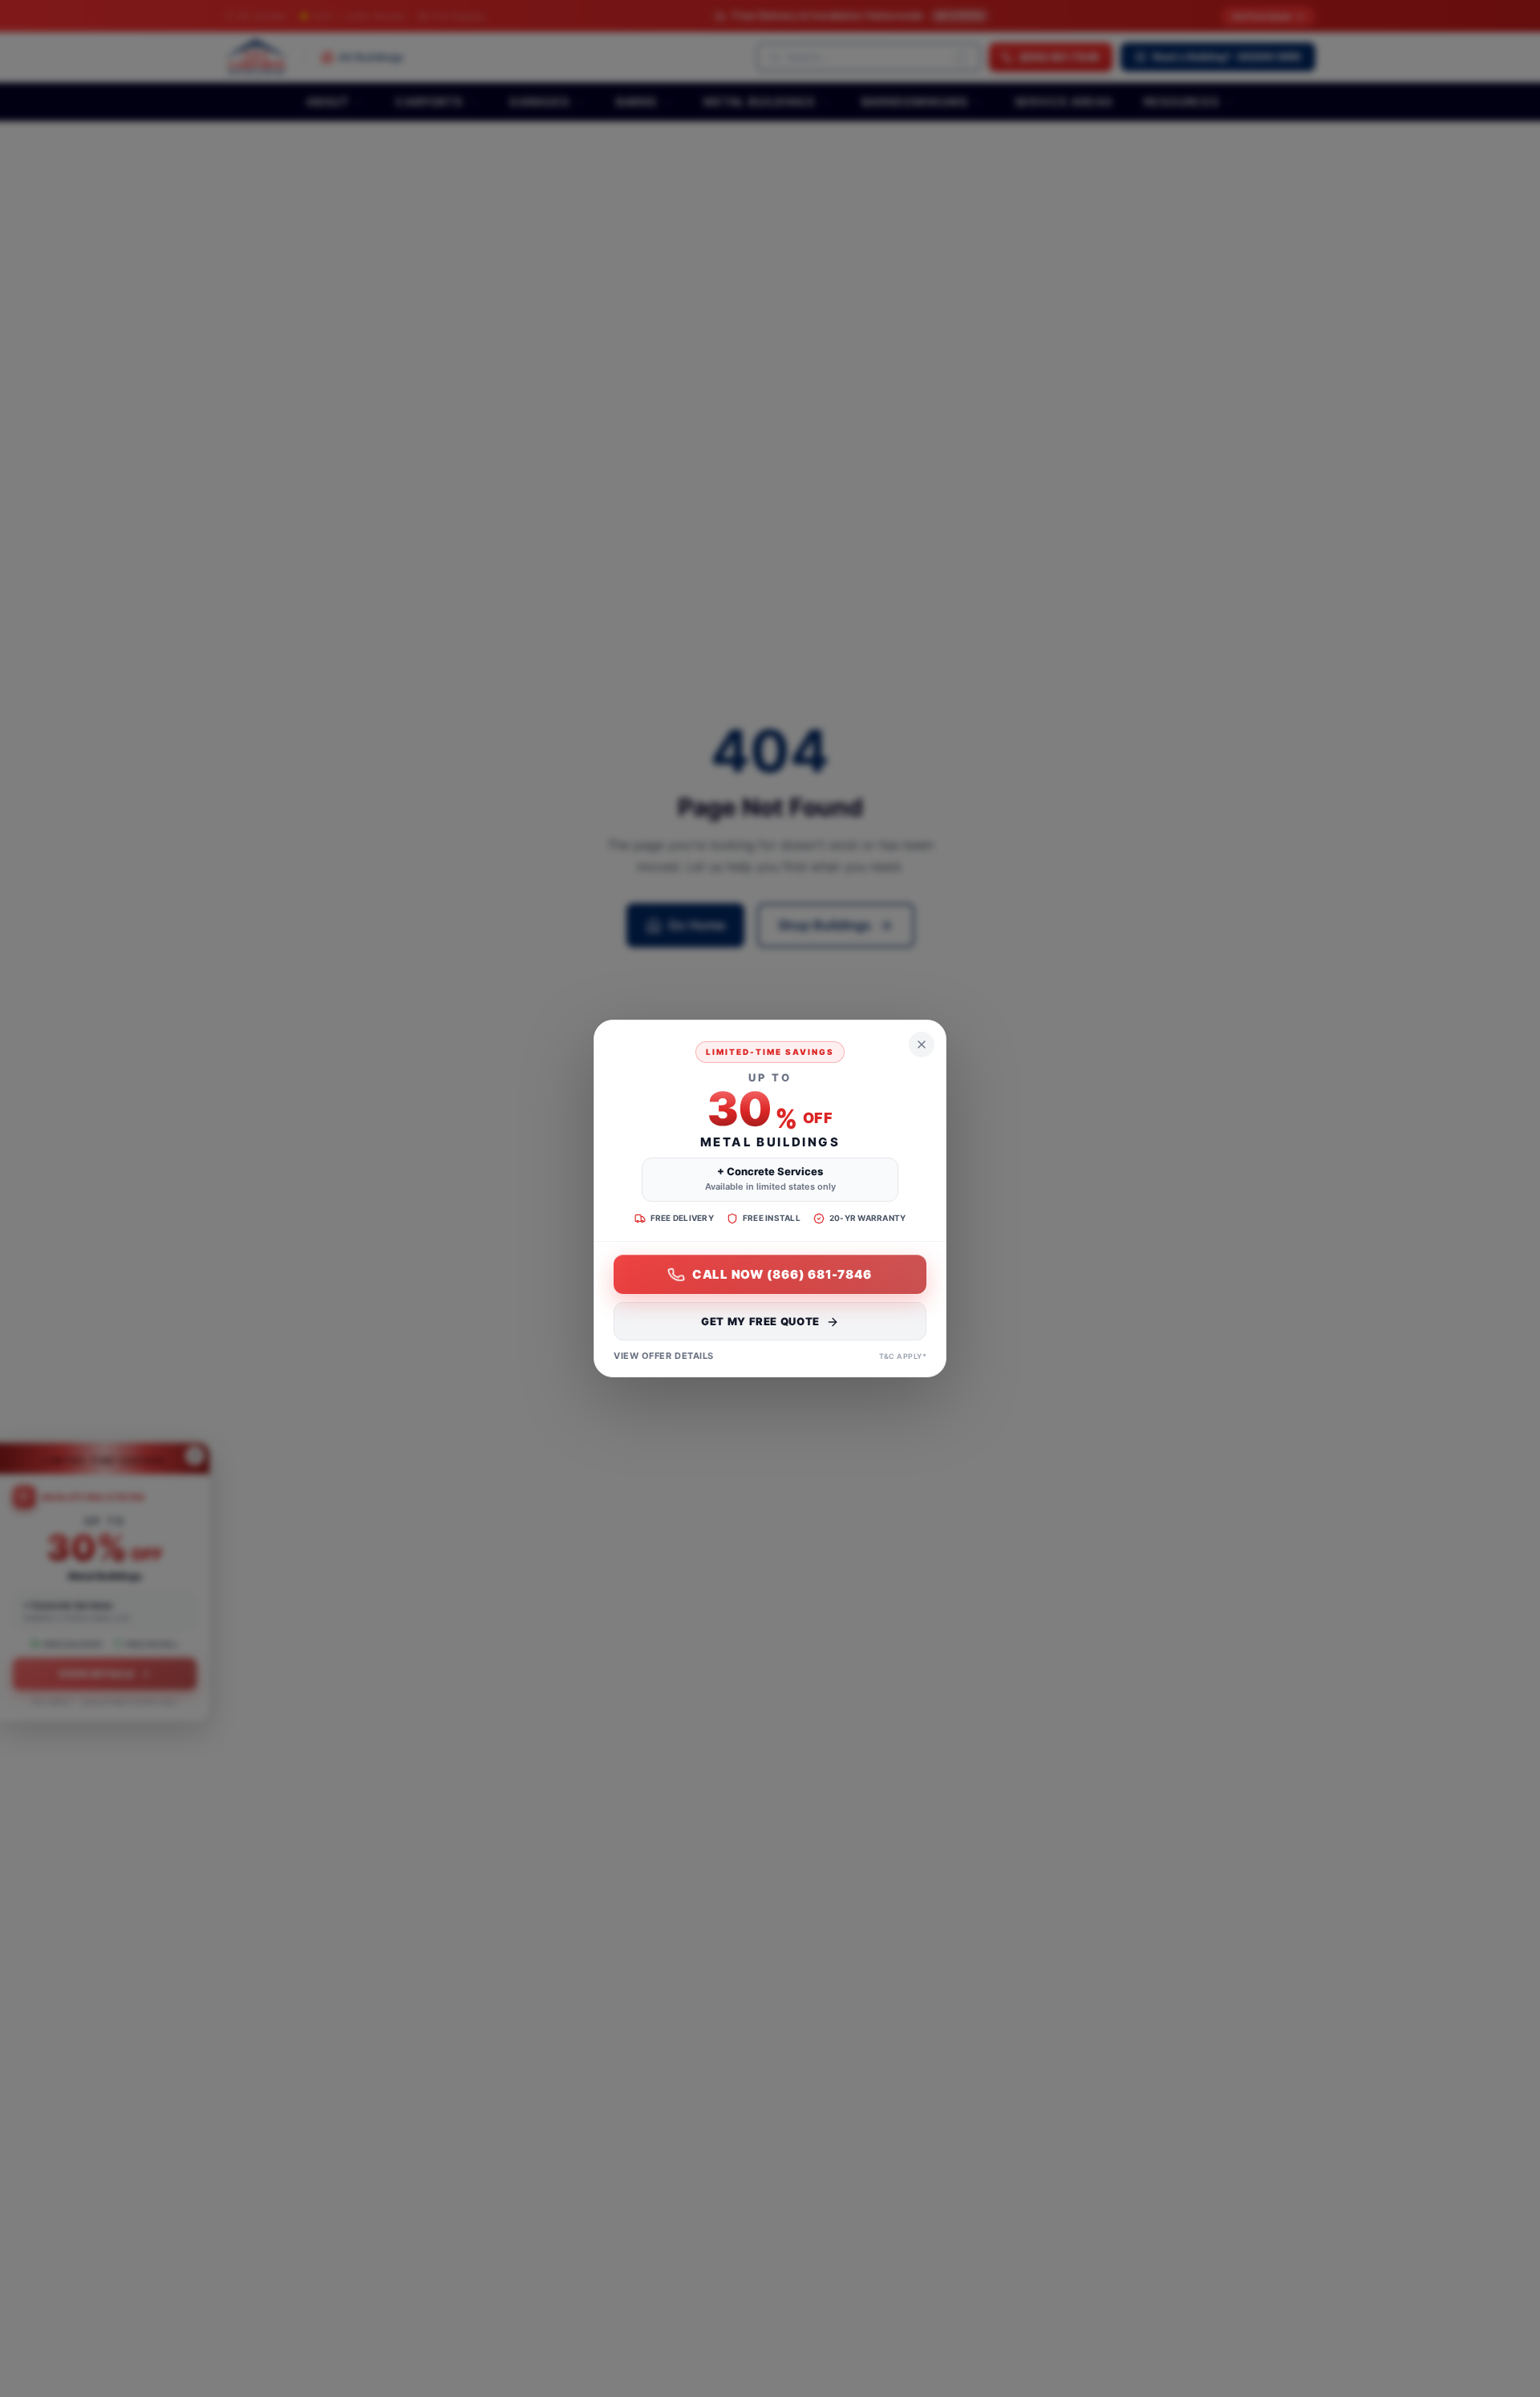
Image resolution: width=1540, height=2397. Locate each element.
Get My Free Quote (760, 1322)
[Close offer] (922, 1044)
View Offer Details (664, 1357)
